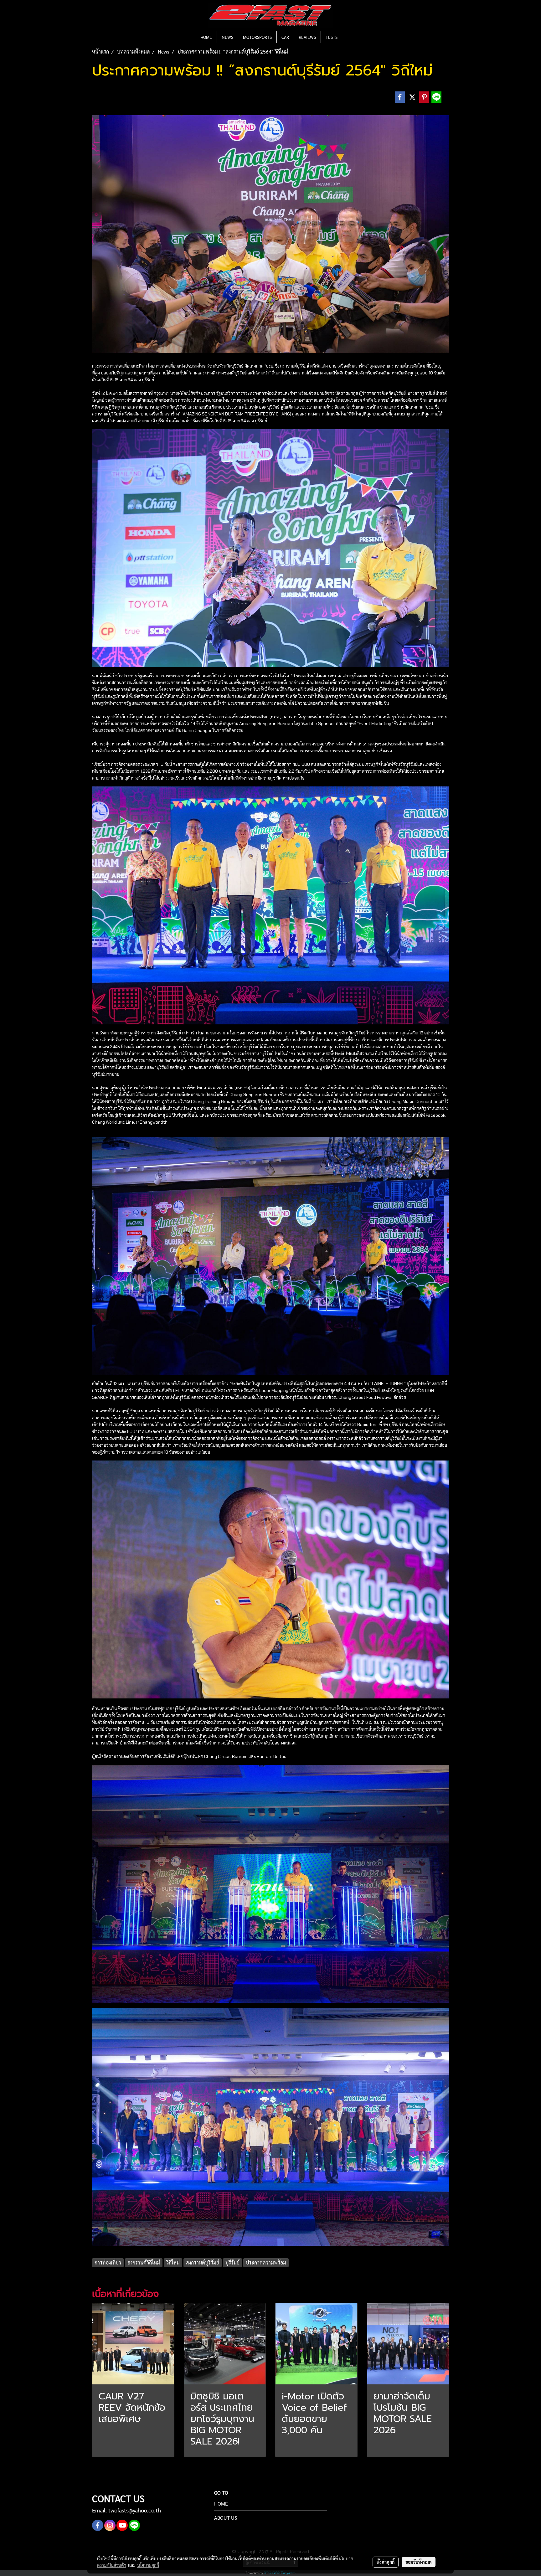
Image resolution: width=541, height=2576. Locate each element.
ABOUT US (226, 2518)
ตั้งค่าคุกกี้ (386, 2562)
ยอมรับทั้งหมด (419, 2562)
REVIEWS (307, 37)
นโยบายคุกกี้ (148, 2565)
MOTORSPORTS (257, 37)
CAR (285, 37)
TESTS (332, 37)
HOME (206, 37)
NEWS (227, 37)
